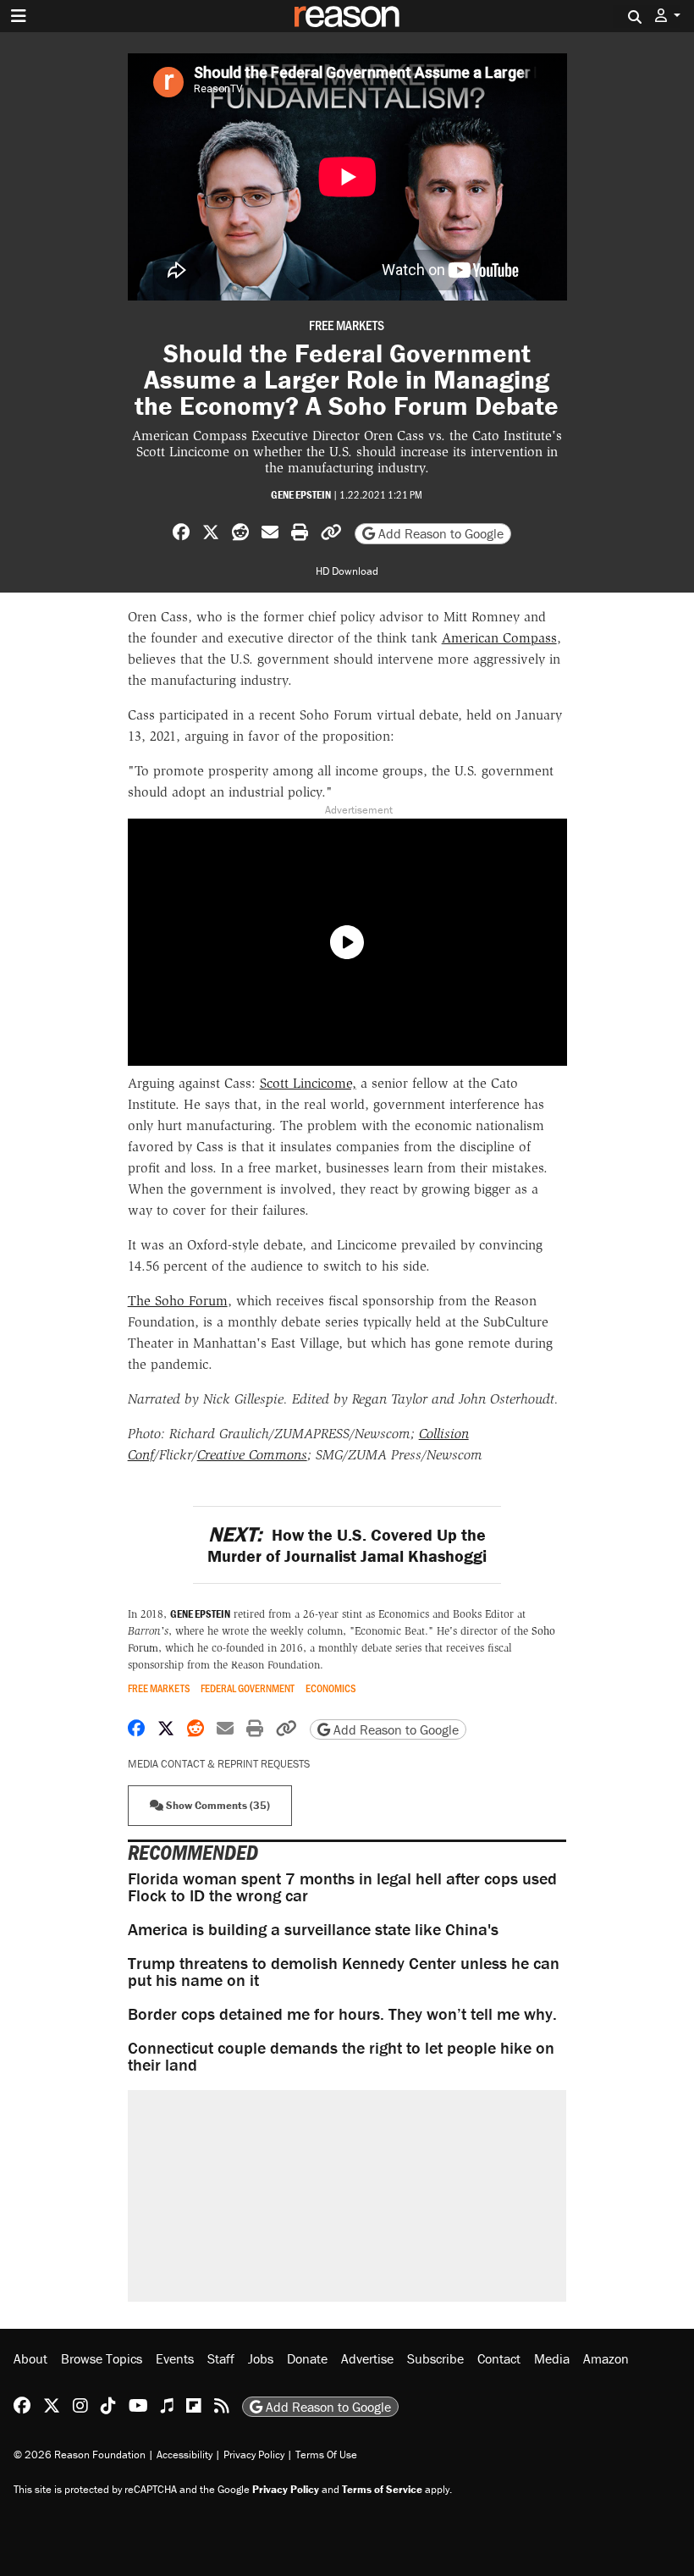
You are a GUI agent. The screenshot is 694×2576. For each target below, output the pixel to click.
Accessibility (185, 2455)
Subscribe (435, 2358)
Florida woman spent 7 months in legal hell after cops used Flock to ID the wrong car (342, 1886)
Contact (499, 2358)
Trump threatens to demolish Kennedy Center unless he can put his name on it (344, 1971)
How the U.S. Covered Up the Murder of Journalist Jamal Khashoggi (347, 1545)
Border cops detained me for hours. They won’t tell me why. (342, 2013)
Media (552, 2358)
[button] (668, 16)
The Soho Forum (178, 1301)
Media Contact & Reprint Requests (219, 1764)
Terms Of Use (326, 2455)
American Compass (499, 638)
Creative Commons (252, 1455)
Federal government (248, 1688)
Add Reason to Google (439, 533)
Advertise (367, 2358)
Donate (307, 2358)
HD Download (347, 571)
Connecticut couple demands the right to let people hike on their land (341, 2056)
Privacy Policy (254, 2455)
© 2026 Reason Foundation (80, 2455)
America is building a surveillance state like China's (313, 1929)
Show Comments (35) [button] (217, 1805)
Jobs (261, 2358)
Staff (221, 2358)
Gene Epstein (301, 495)
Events (175, 2358)
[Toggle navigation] (19, 16)
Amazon (606, 2358)
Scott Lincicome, (308, 1083)
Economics (331, 1688)
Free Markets (347, 325)
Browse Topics (102, 2358)
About (30, 2358)
